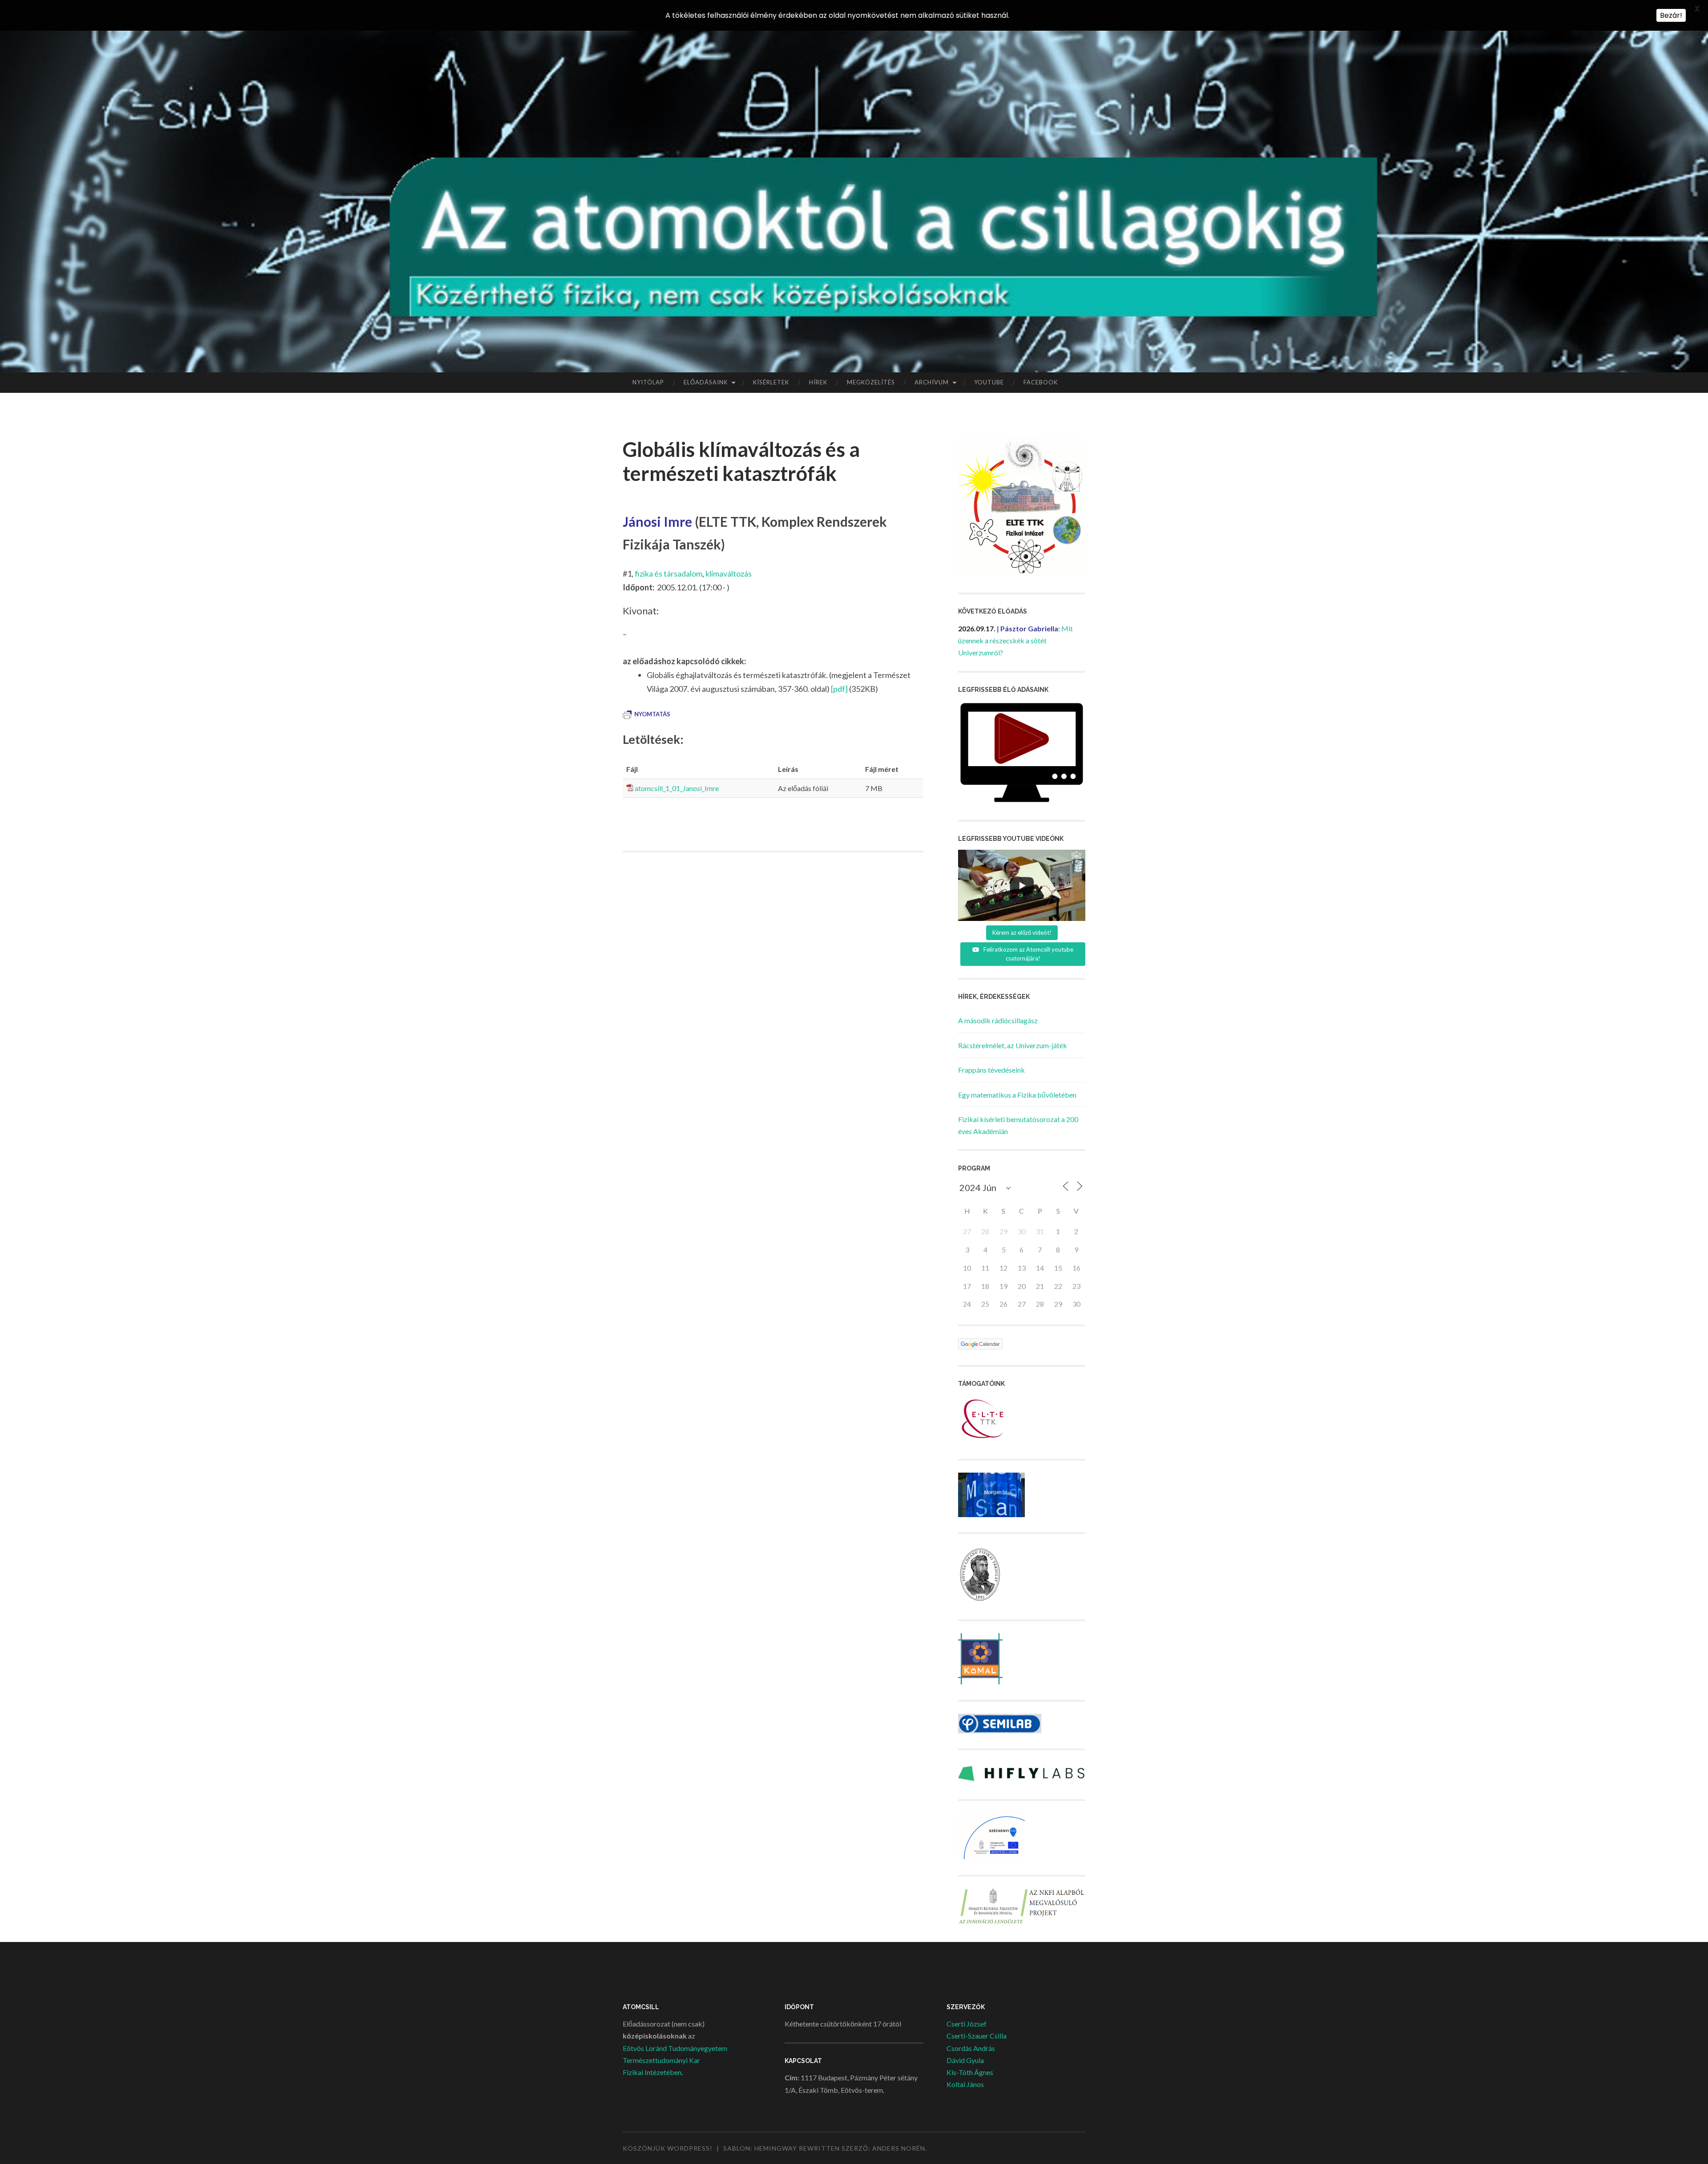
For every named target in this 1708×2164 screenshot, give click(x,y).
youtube (989, 382)
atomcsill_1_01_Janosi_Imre (677, 788)
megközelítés (871, 382)
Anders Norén (899, 2148)
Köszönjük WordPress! (668, 2148)
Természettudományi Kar (661, 2060)
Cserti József (967, 2024)
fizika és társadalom (669, 573)
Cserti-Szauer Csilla (977, 2036)
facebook (1041, 382)
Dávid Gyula (965, 2060)
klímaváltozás (729, 573)
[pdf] (839, 689)
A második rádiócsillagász (998, 1020)
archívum (932, 382)
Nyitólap (648, 382)
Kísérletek (771, 382)
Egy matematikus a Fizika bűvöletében (1017, 1095)
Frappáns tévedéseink (991, 1070)
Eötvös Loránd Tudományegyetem (675, 2048)
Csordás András (971, 2048)
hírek (818, 382)
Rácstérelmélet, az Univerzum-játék (1013, 1045)
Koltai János (965, 2084)
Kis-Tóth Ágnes (970, 2072)
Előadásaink (706, 382)
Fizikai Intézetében (652, 2072)
